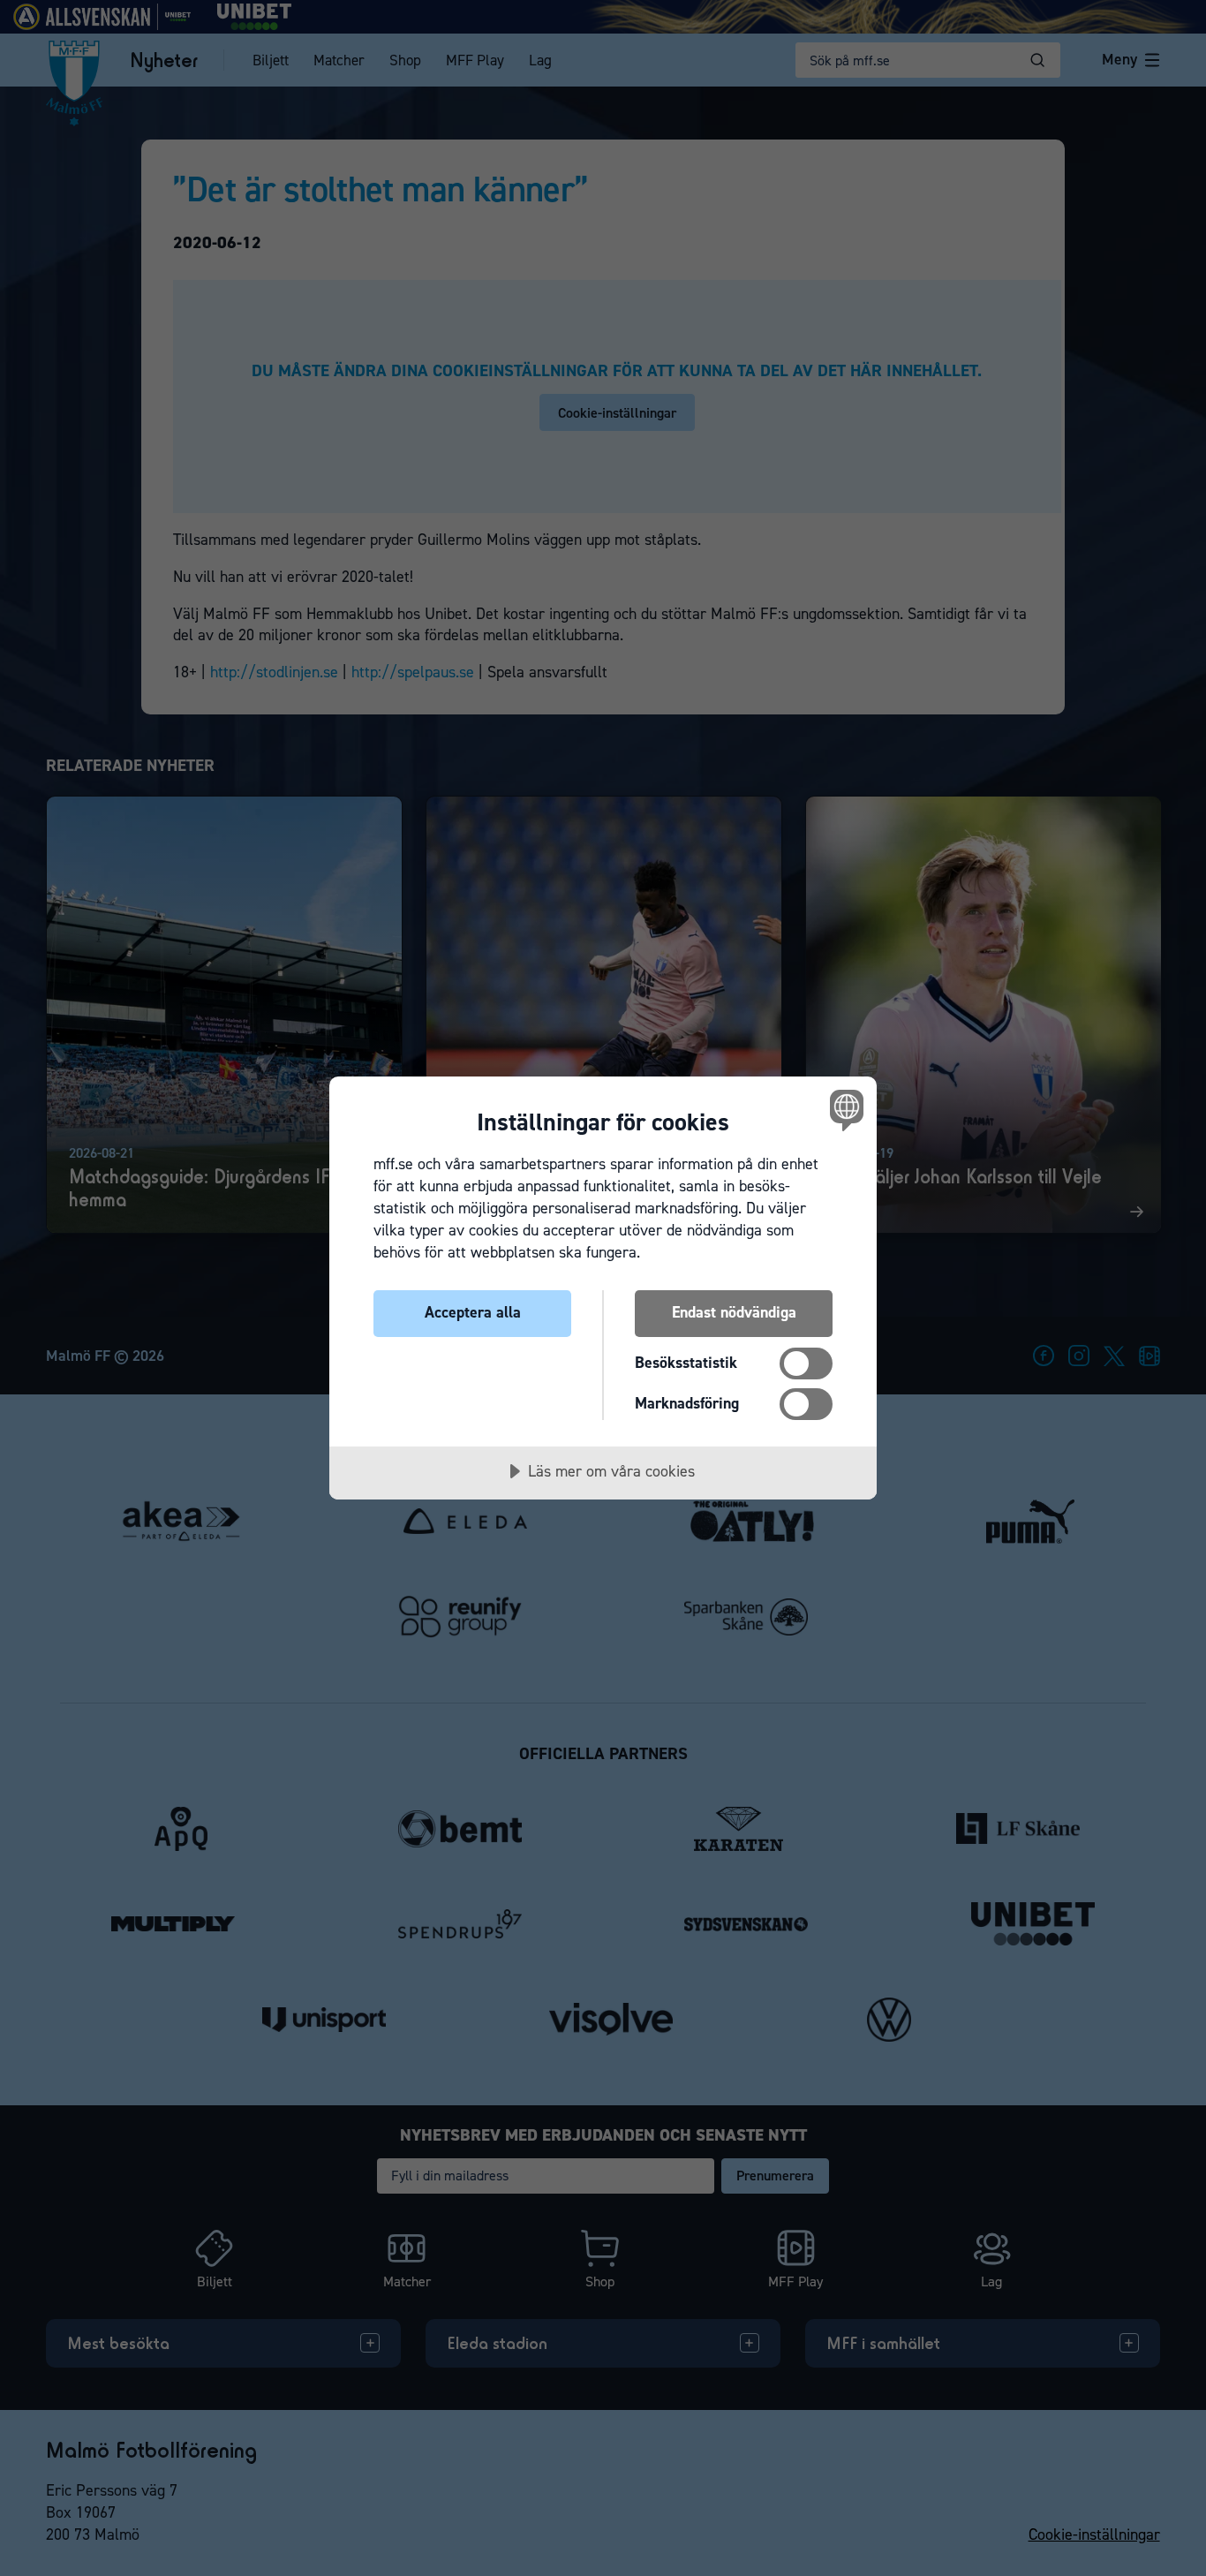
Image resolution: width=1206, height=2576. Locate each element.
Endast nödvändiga (734, 1312)
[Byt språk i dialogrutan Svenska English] (844, 1110)
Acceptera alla (473, 1312)
